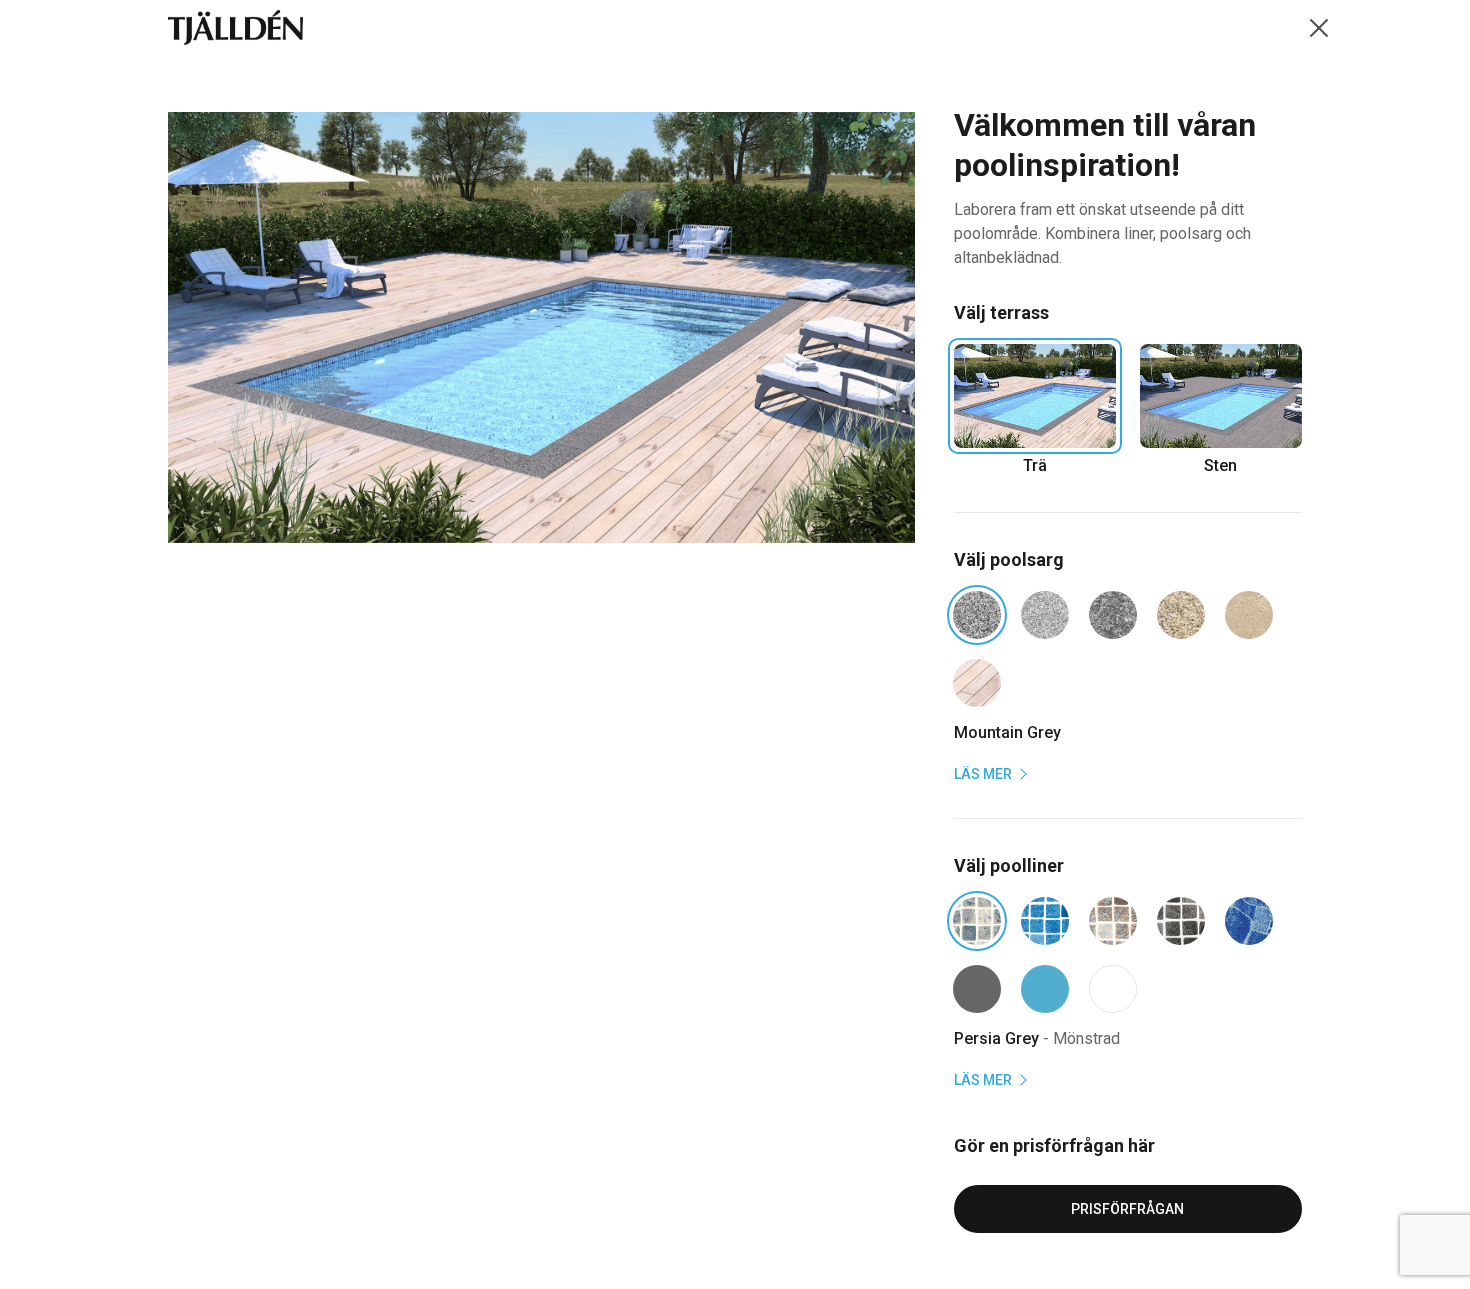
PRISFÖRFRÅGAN (1127, 1209)
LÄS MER (984, 774)
